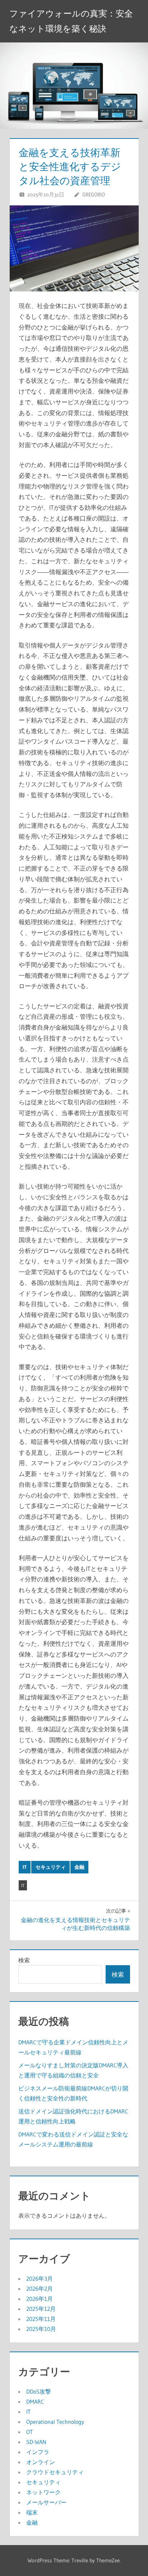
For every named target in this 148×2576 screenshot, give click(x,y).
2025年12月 (41, 2309)
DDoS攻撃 (39, 2391)
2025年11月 (41, 2319)
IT (25, 1867)
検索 (24, 1960)
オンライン (41, 2462)
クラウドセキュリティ (55, 2472)
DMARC (35, 2402)
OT (29, 2432)
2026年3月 (40, 2279)
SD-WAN (36, 2442)
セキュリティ (51, 1867)
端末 (32, 2512)
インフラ (38, 2452)
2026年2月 (40, 2289)
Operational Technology (55, 2422)
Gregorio (94, 194)
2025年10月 (41, 2329)
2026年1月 (40, 2299)
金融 (79, 1867)
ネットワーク (43, 2492)
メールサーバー (46, 2502)
